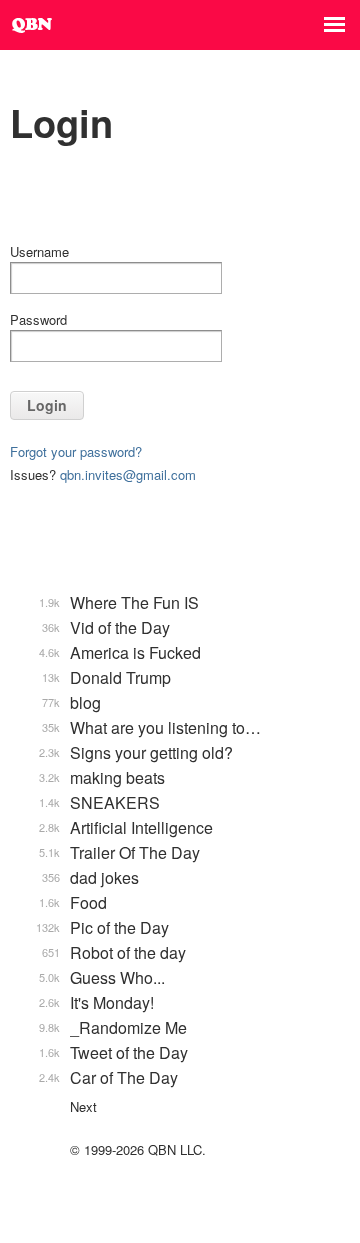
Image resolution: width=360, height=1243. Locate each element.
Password (38, 319)
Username (39, 251)
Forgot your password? (76, 451)
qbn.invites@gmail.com (128, 474)
